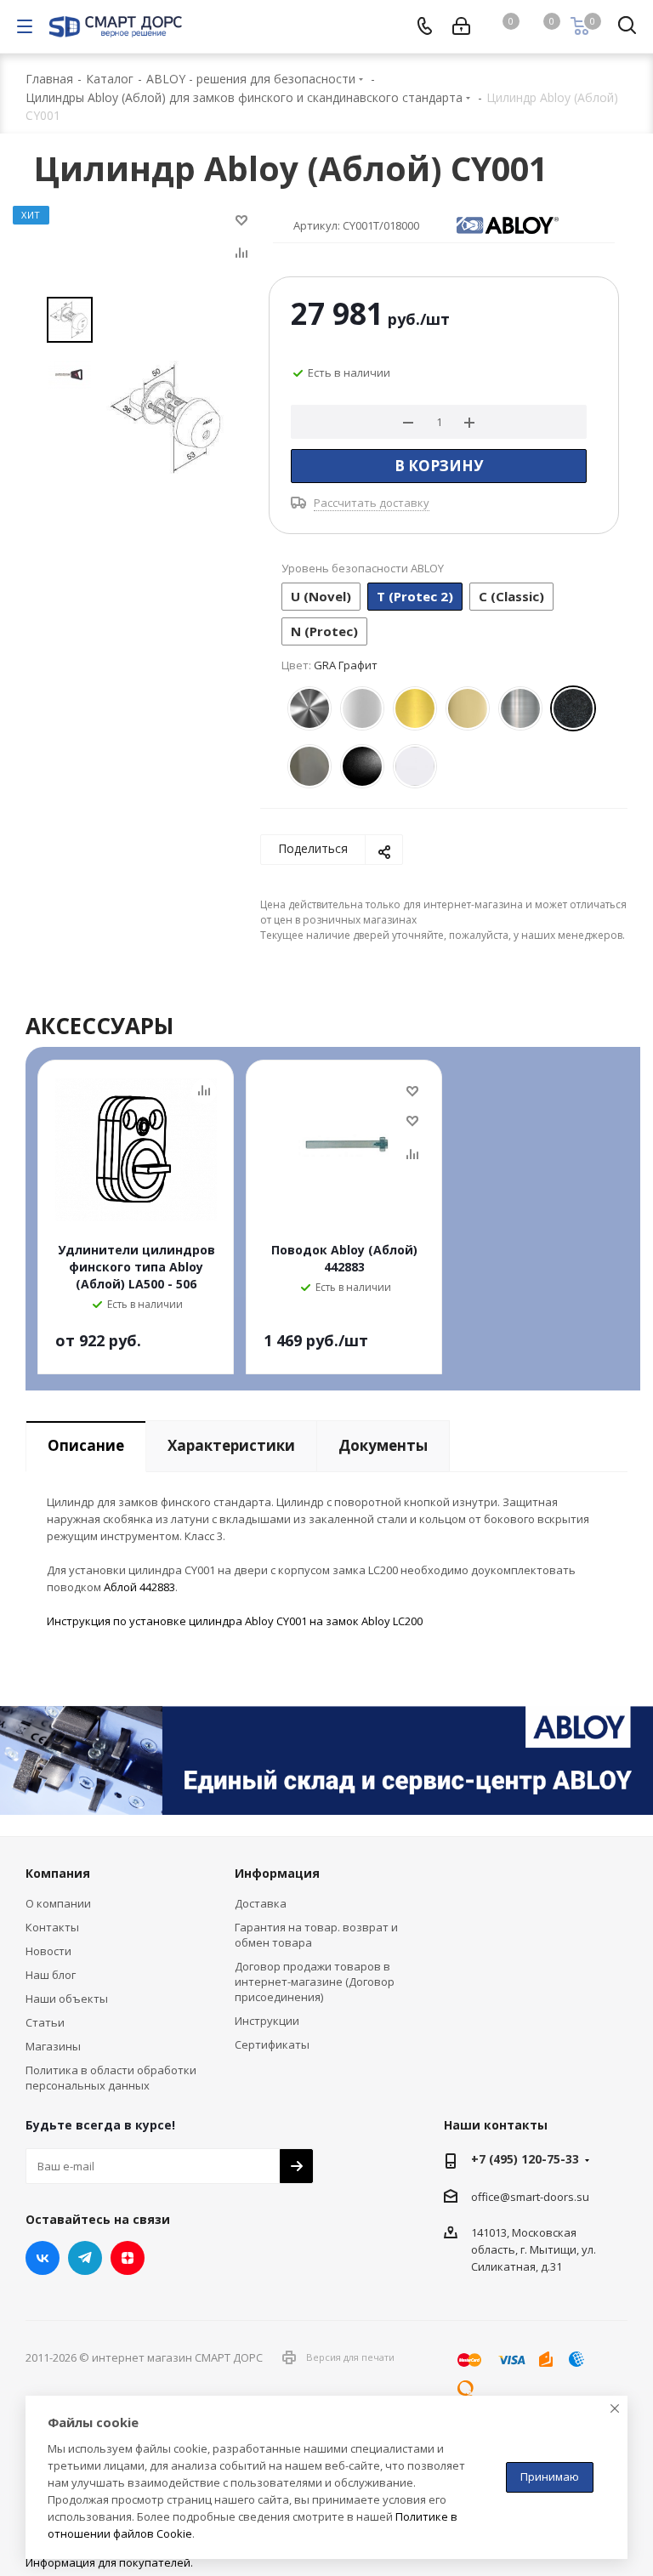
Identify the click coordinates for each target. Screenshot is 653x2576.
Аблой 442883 (139, 1587)
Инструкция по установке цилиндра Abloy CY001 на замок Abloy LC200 (235, 1621)
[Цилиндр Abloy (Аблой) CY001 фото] (168, 417)
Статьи (45, 2022)
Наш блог (51, 1975)
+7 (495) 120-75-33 (525, 2159)
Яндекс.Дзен (128, 2258)
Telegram (85, 2258)
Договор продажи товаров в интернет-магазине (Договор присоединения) (315, 1982)
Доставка (261, 1903)
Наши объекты (67, 1999)
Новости (48, 1951)
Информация (277, 1873)
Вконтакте (43, 2258)
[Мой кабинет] (461, 26)
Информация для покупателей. (109, 2562)
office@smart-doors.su (530, 2197)
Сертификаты (272, 2044)
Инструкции (267, 2021)
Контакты (52, 1927)
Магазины (53, 2046)
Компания (58, 1873)
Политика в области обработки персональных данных (111, 2078)
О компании (58, 1903)
